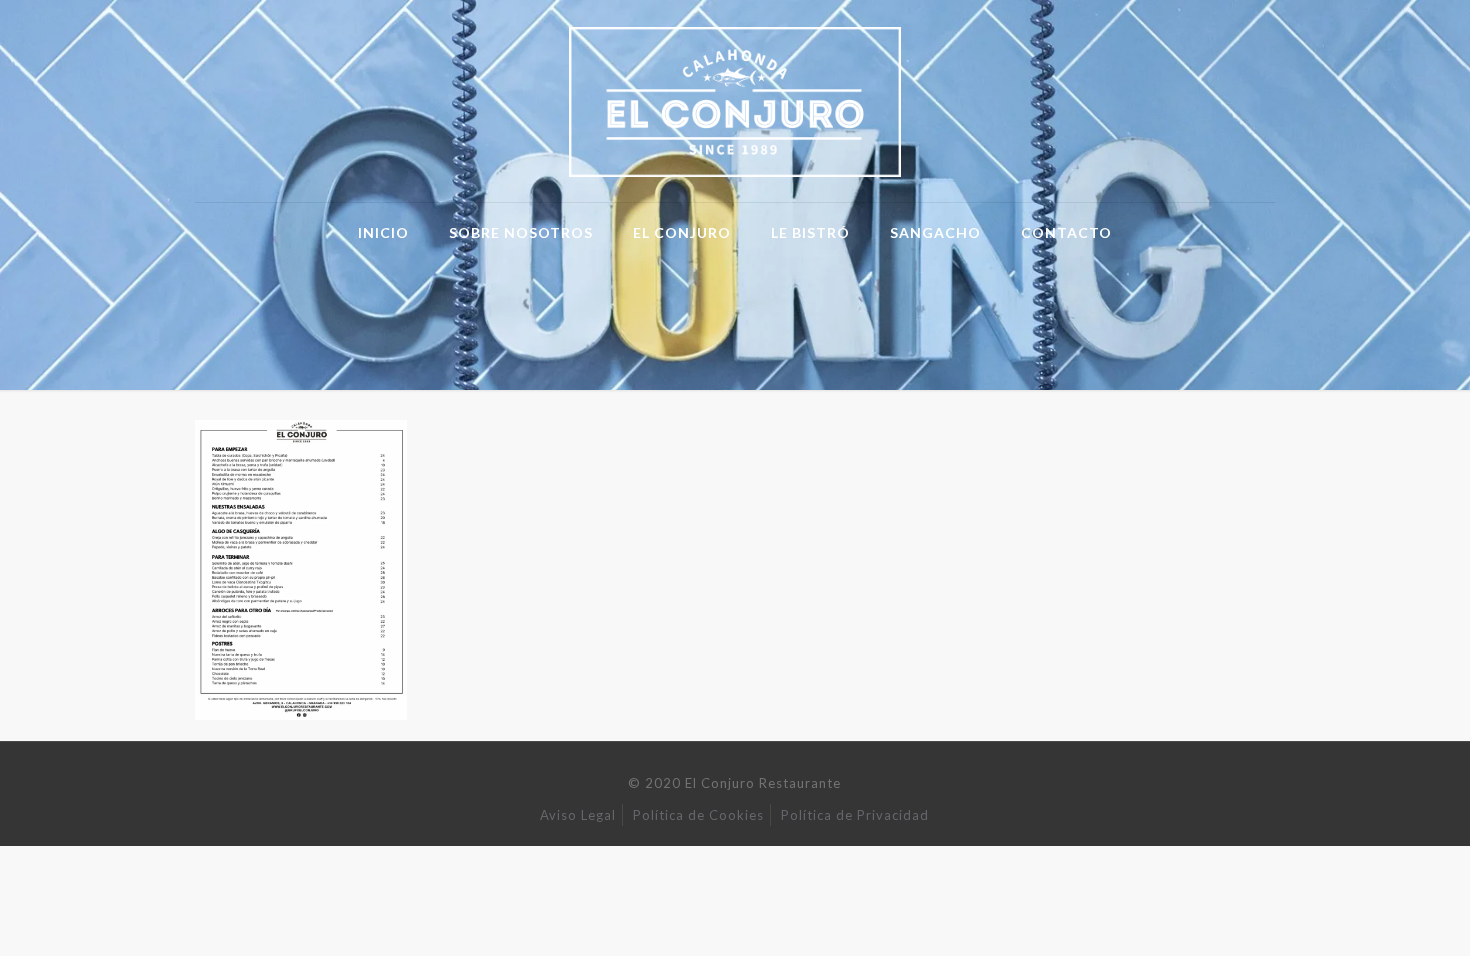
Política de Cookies (698, 815)
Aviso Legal (578, 815)
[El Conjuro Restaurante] (735, 101)
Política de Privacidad (855, 815)
